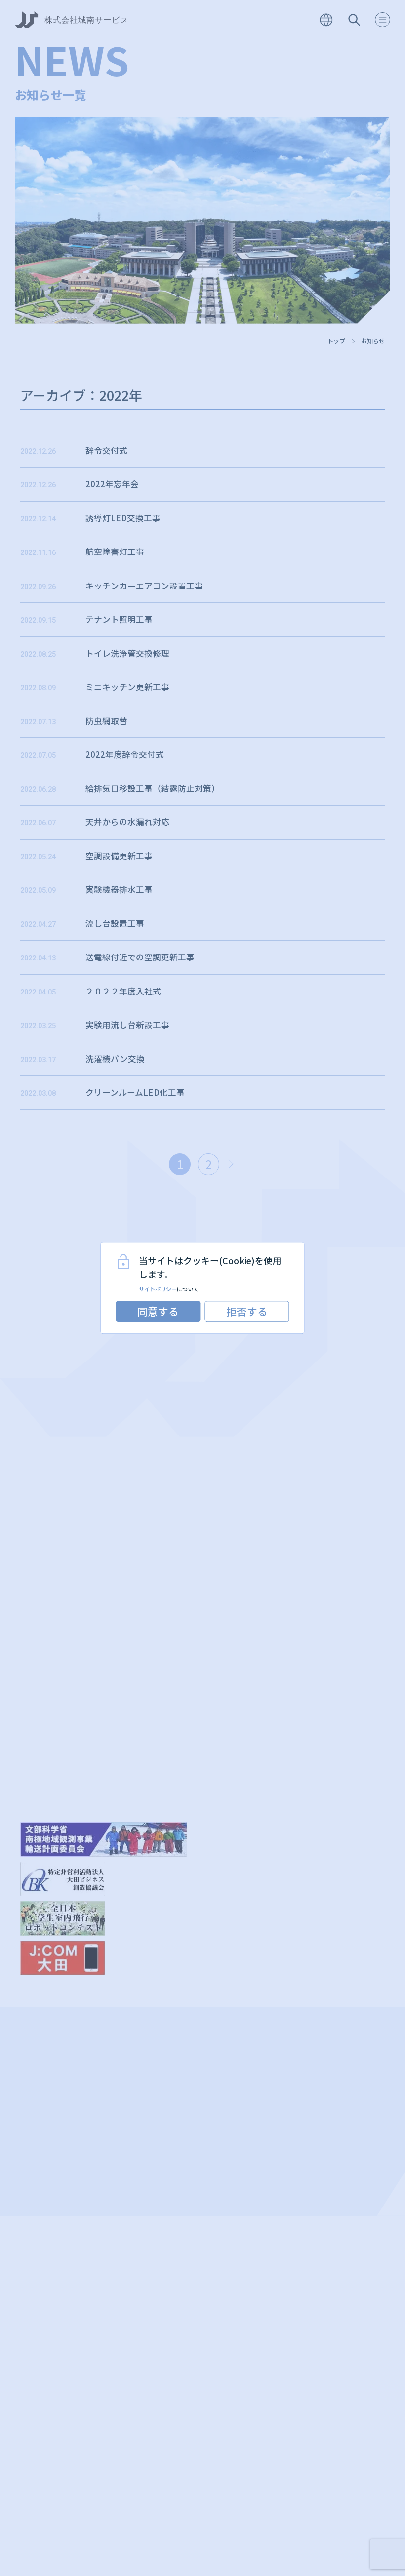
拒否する (247, 1311)
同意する (158, 1311)
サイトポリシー (158, 1289)
